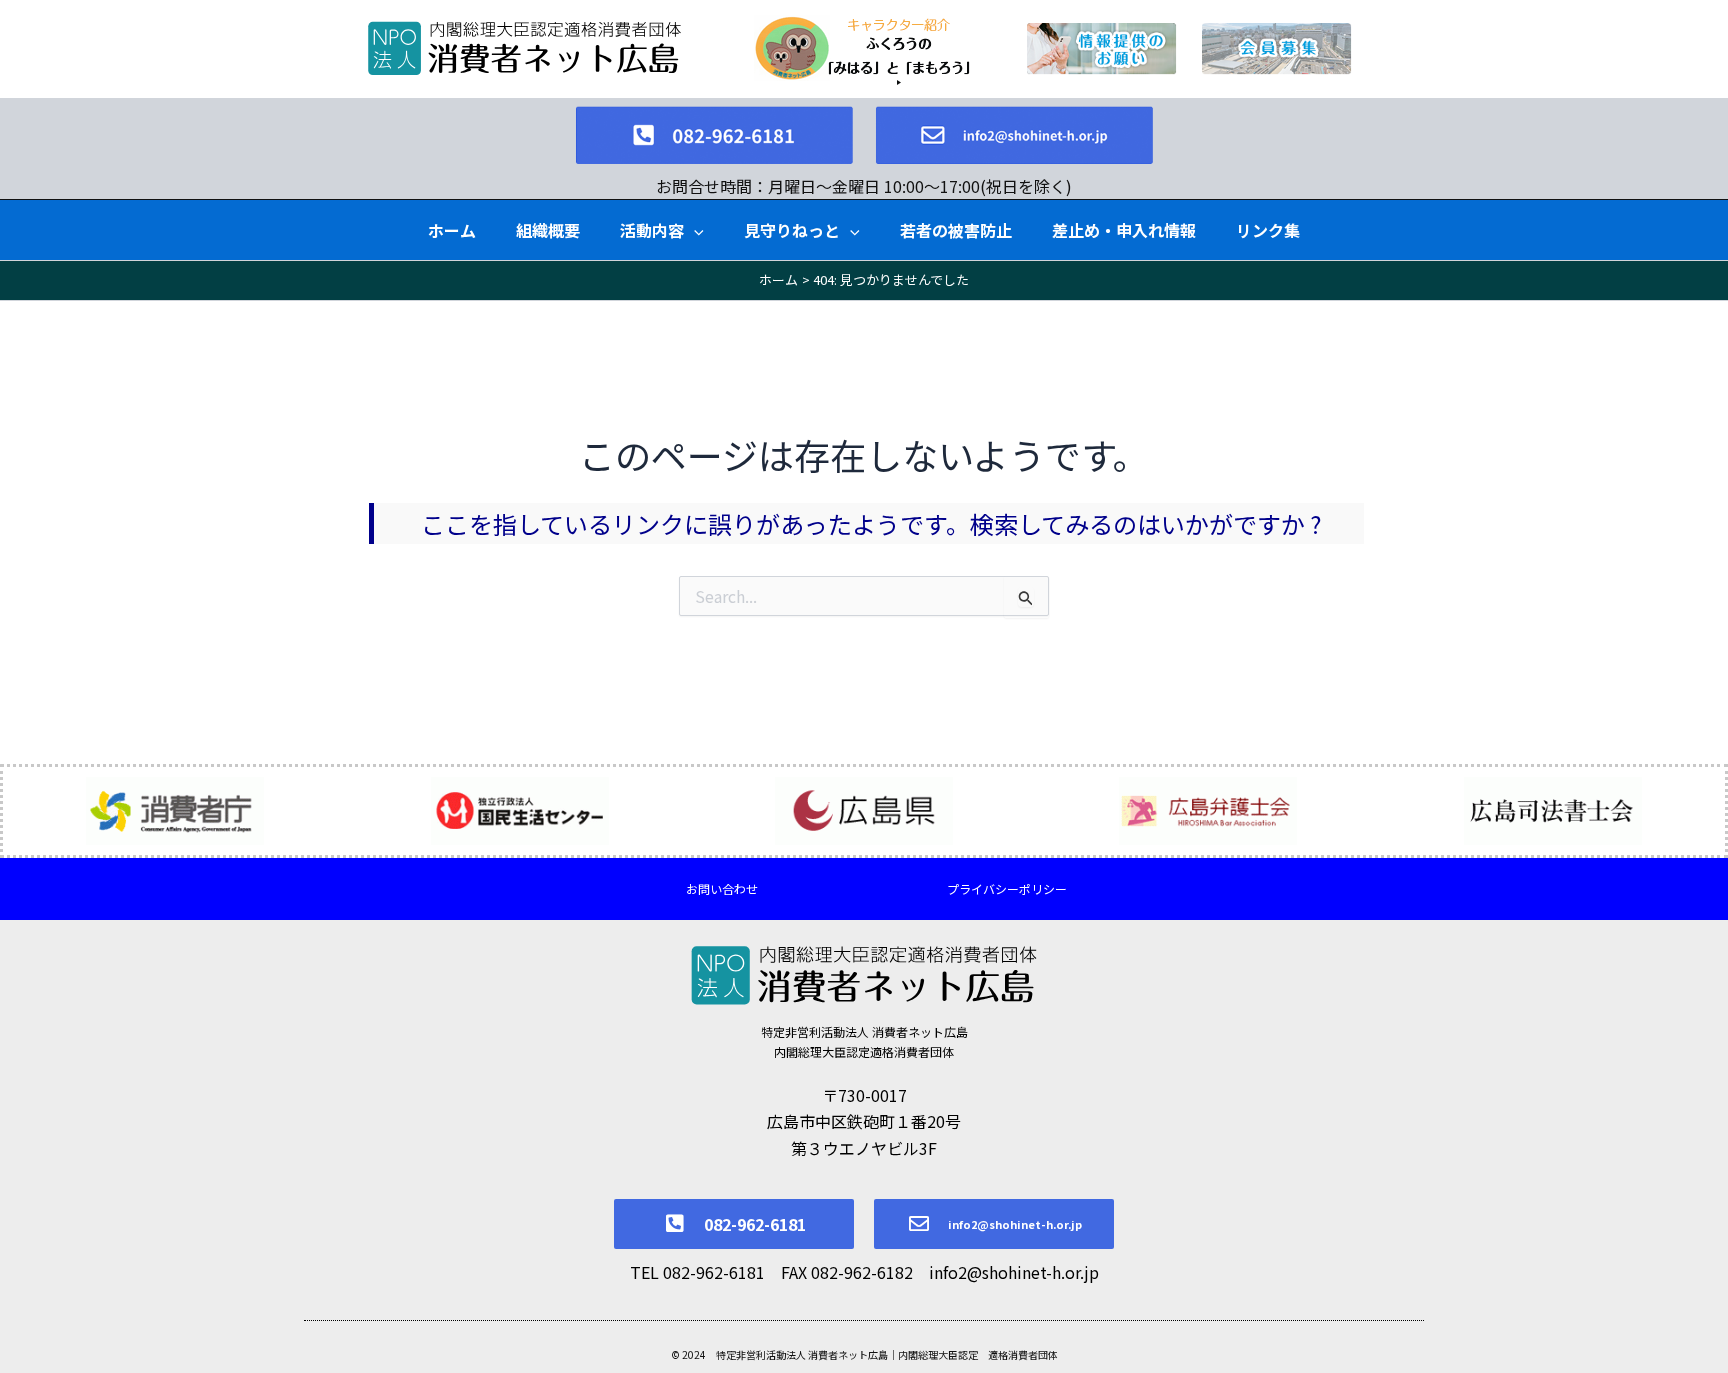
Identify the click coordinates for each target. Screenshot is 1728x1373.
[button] (694, 230)
